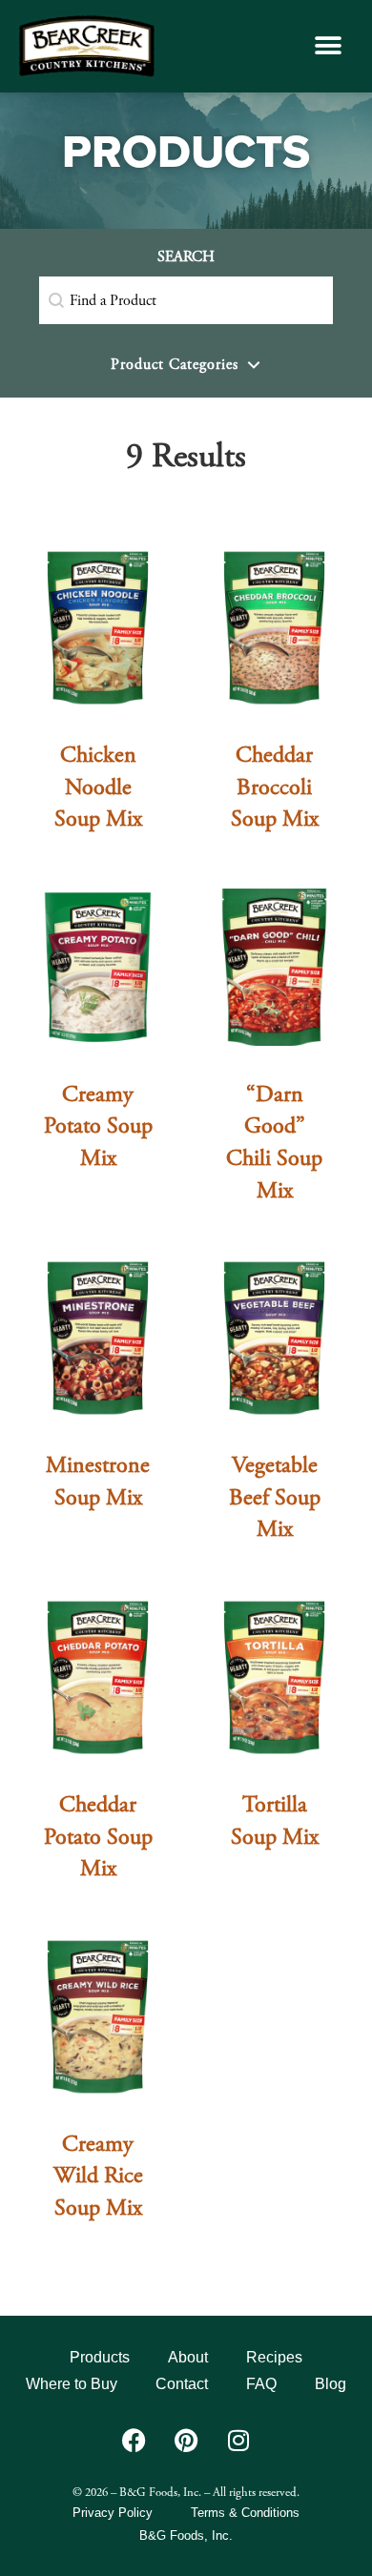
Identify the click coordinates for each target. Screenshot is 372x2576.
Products (100, 2357)
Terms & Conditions (245, 2513)
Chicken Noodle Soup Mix (98, 787)
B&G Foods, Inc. (186, 2535)
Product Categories (175, 365)
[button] (328, 46)
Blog (331, 2384)
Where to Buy (72, 2384)
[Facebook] (134, 2441)
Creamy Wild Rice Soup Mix (98, 2176)
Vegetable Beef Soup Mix (275, 1497)
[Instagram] (238, 2441)
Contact (182, 2384)
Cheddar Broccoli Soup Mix (275, 787)
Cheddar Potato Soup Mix (98, 1837)
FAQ (261, 2384)
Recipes (274, 2357)
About (188, 2357)
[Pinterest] (186, 2441)
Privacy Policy (113, 2513)
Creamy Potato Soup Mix (98, 1126)
